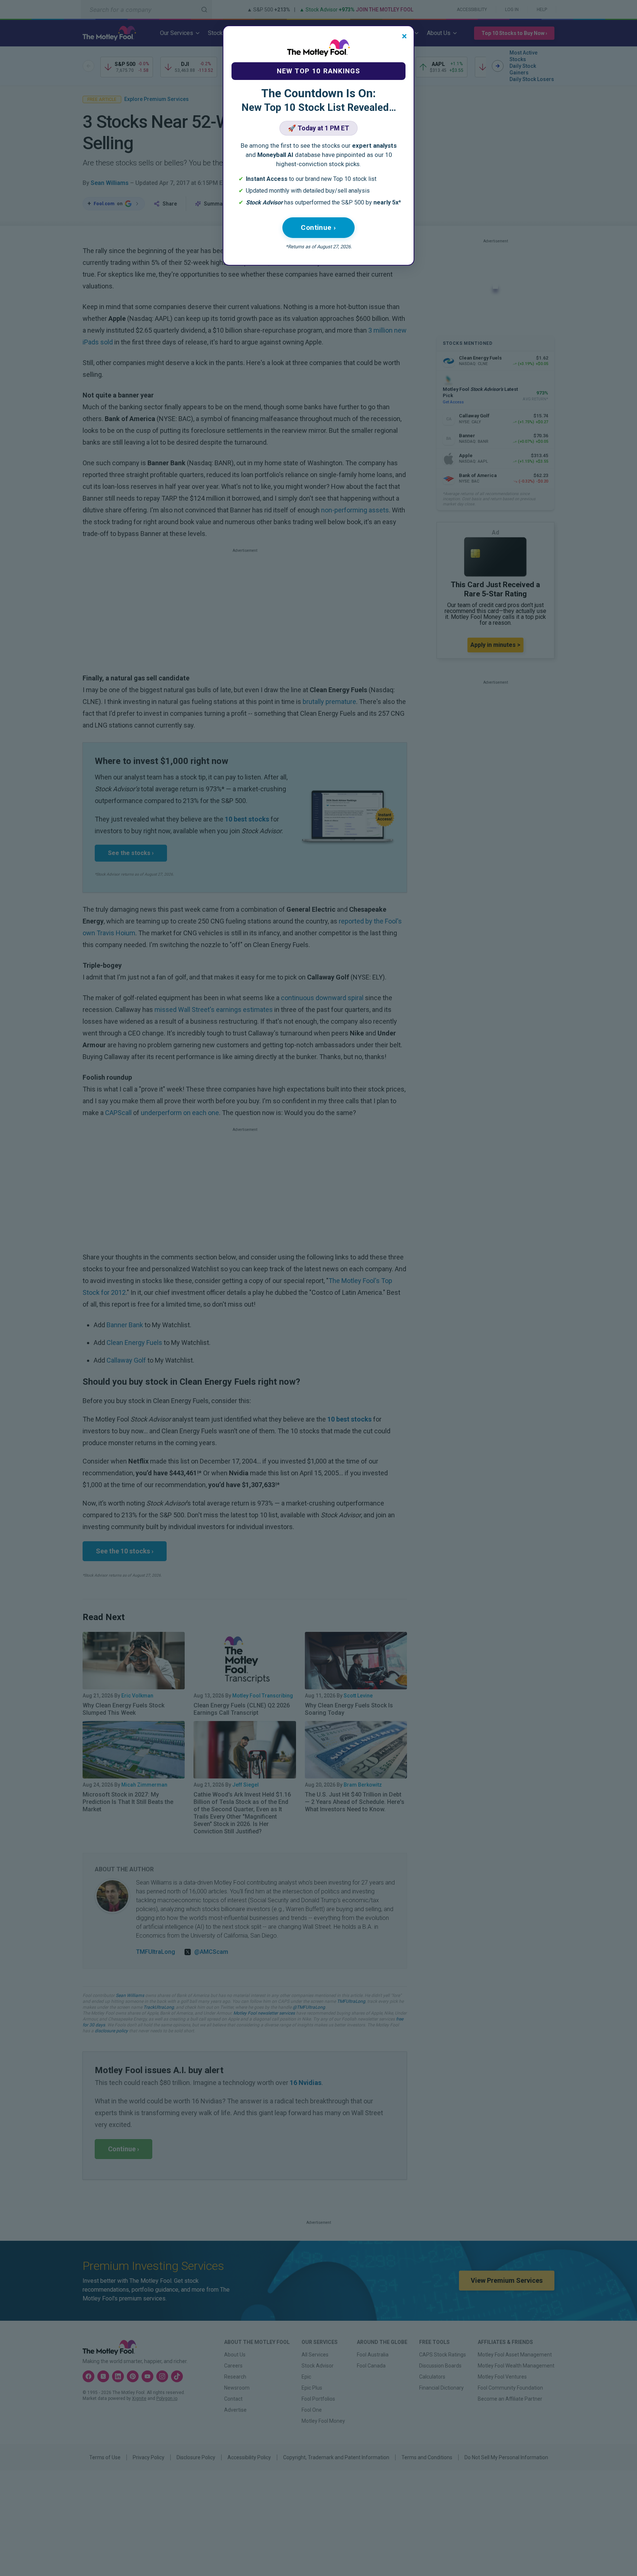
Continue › (318, 227)
